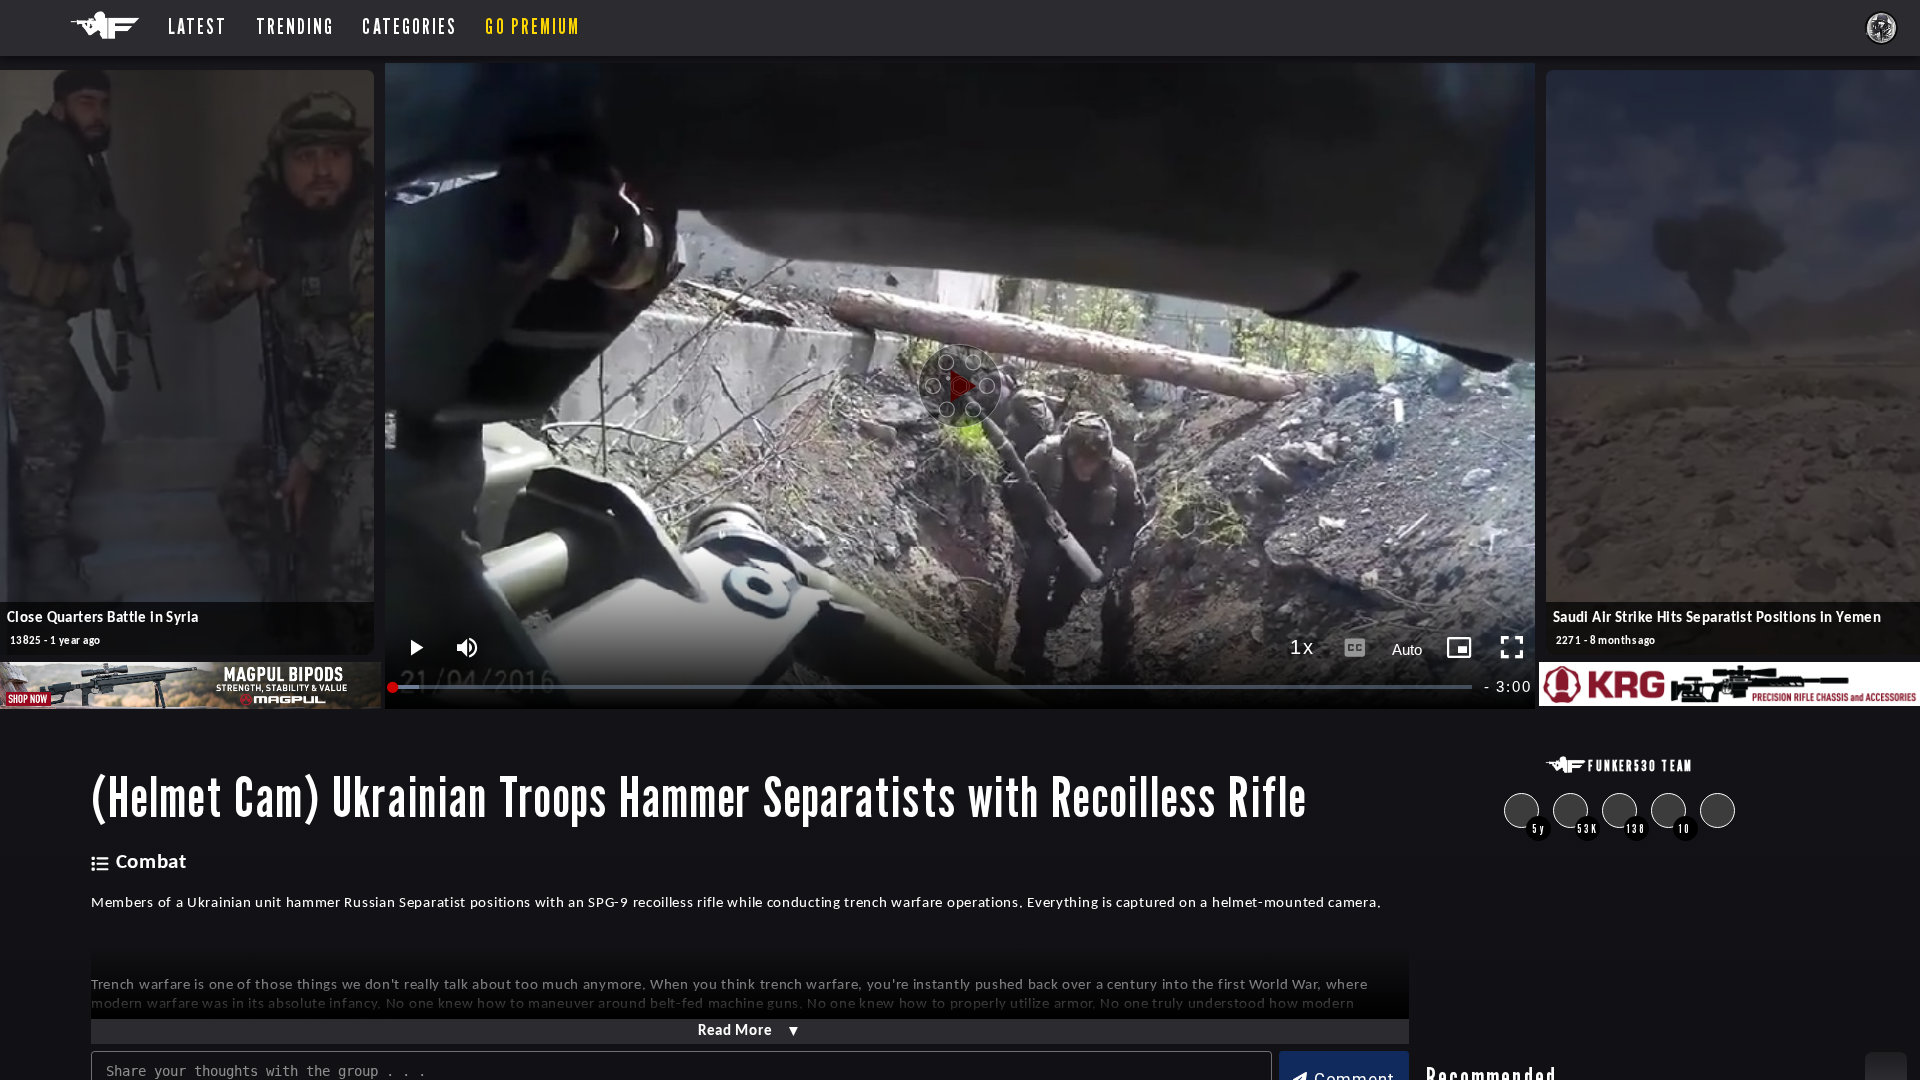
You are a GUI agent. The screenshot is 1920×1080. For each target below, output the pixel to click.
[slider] (933, 687)
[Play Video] (960, 386)
